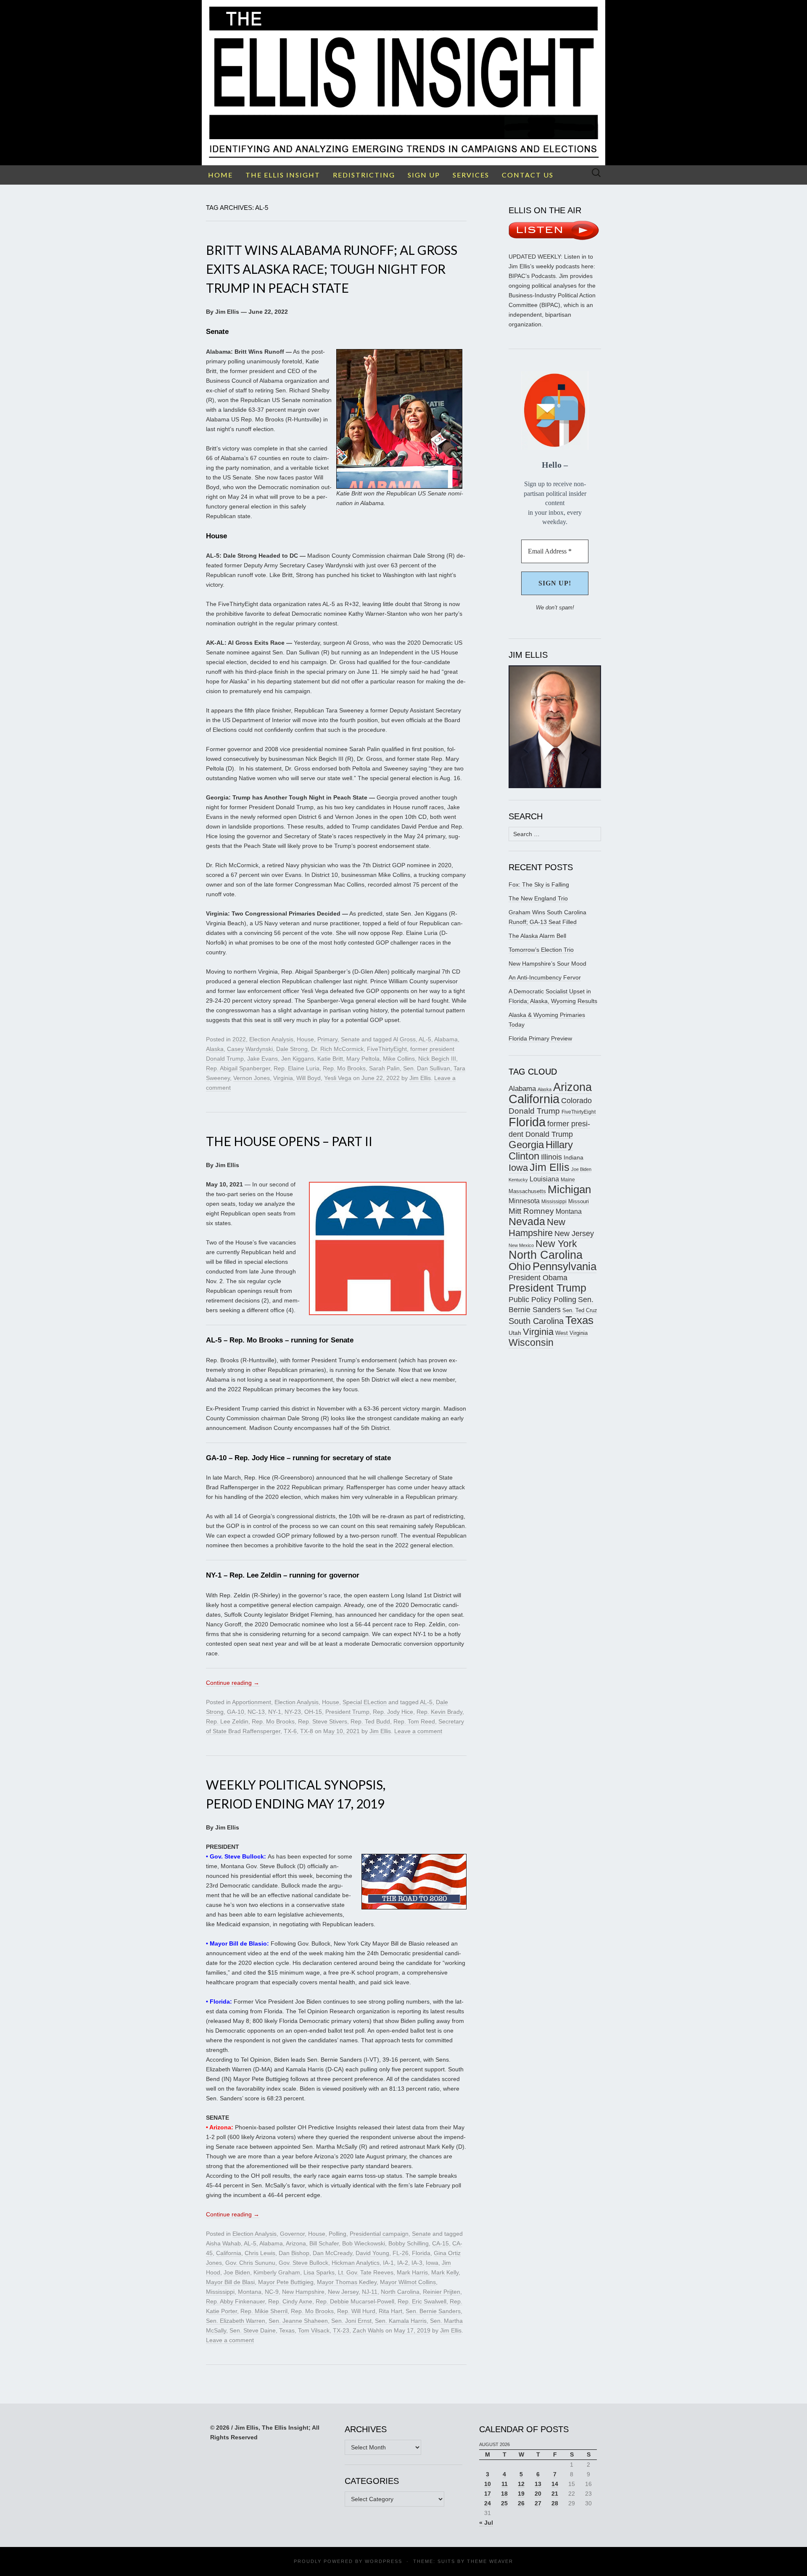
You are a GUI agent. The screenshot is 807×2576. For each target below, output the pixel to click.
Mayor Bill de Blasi (230, 2282)
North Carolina (400, 2292)
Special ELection (365, 1702)
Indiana (574, 1157)
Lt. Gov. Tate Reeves (366, 2272)
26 (521, 2503)
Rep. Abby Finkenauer (235, 2301)
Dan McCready (332, 2253)
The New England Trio (538, 898)
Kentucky (518, 1180)
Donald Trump (534, 1111)
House (305, 1039)
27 (538, 2503)
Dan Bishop (294, 2253)
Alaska (215, 1049)
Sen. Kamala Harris (401, 2321)
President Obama (538, 1278)
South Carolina (536, 1321)
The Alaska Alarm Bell (537, 936)
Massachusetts (527, 1191)
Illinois (551, 1157)
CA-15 (440, 2243)
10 (488, 2484)
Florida (421, 2253)
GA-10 (236, 1712)
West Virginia (571, 1333)
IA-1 (388, 2263)
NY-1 (275, 1712)
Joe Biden (237, 2272)
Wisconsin (531, 1342)
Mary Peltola (363, 1059)
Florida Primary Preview (540, 1038)
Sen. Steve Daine (253, 2330)
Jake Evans (262, 1059)
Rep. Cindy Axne (290, 2301)
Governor (292, 2234)
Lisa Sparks (319, 2272)
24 (488, 2503)
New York (556, 1244)
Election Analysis (271, 1039)
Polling (338, 2234)
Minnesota (524, 1201)
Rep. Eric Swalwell (422, 2301)
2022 (239, 1039)
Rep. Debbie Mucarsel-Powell (355, 2301)
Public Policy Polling (542, 1299)
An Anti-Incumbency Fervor (545, 977)
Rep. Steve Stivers (323, 1721)
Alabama (446, 1039)
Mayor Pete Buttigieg (286, 2282)
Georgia (526, 1145)
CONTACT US (528, 175)
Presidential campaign (379, 2234)
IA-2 (403, 2263)
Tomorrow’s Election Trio (541, 950)
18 (504, 2494)
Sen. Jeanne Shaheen (298, 2321)
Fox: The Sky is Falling (539, 884)
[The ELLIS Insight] (403, 83)
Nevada (527, 1222)
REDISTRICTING (364, 175)
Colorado (576, 1101)
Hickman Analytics (356, 2263)
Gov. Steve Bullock (303, 2263)
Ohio (520, 1266)
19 (521, 2494)
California (229, 2253)
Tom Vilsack (314, 2330)
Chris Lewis (260, 2253)
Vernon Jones (252, 1078)
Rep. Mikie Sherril (264, 2311)
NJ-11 (370, 2292)
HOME (220, 175)
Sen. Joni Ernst (351, 2321)
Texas (287, 2330)
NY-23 (293, 1712)
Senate (350, 1039)
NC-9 (272, 2292)
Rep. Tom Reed (414, 1721)
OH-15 (313, 1712)
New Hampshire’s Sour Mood (547, 964)
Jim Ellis (420, 1078)
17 (488, 2494)
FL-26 (401, 2253)
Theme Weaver (490, 2561)
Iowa (432, 2263)
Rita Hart (390, 2311)
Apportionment (252, 1702)
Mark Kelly (445, 2272)
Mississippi (220, 2292)
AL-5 (425, 1039)
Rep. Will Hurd (356, 2311)
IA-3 (417, 2263)
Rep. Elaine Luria (297, 1068)
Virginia (283, 1078)
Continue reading (233, 1683)
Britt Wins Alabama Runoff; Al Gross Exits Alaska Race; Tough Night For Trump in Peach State (332, 269)
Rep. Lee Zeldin (227, 1721)
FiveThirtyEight (387, 1049)
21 (555, 2494)
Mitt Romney (531, 1211)
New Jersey (343, 2292)
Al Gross (404, 1039)
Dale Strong (292, 1049)
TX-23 (341, 2330)
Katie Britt (330, 1059)
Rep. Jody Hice (393, 1712)
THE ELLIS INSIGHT (283, 175)
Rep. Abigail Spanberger (238, 1068)
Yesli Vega (338, 1078)
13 (538, 2484)
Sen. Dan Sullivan (427, 1068)
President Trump (347, 1712)
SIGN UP (424, 175)
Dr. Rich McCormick (337, 1049)
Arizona (296, 2243)
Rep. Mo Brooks (344, 1068)
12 (521, 2484)
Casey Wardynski (250, 1049)
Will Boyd (309, 1078)
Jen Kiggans (298, 1059)
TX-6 (290, 1731)
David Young (372, 2253)
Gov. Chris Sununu (250, 2263)
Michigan (569, 1189)
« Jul (486, 2523)
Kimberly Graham (277, 2272)
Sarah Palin (384, 1068)
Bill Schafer (324, 2243)
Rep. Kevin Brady (439, 1712)
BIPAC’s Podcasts (532, 276)
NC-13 (256, 1712)
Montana (250, 2292)
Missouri (579, 1201)
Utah (515, 1333)
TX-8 (307, 1731)
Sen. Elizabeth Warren (236, 2321)
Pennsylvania (564, 1266)
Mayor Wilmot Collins (408, 2282)
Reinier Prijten (442, 2292)
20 (538, 2494)
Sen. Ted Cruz (580, 1311)
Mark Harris (412, 2272)
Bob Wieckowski (364, 2243)
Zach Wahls (368, 2330)
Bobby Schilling (409, 2243)
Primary (327, 1039)
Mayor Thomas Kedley (347, 2282)
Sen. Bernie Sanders (433, 2311)
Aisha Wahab (223, 2243)
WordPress (384, 2561)
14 (555, 2484)
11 (505, 2484)
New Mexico (521, 1245)
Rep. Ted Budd (370, 1721)
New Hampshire (303, 2292)
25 (504, 2503)
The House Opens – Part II (289, 1141)
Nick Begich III (437, 1059)
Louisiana (544, 1179)
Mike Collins (399, 1059)
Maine (568, 1179)
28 (555, 2503)
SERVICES (471, 175)
